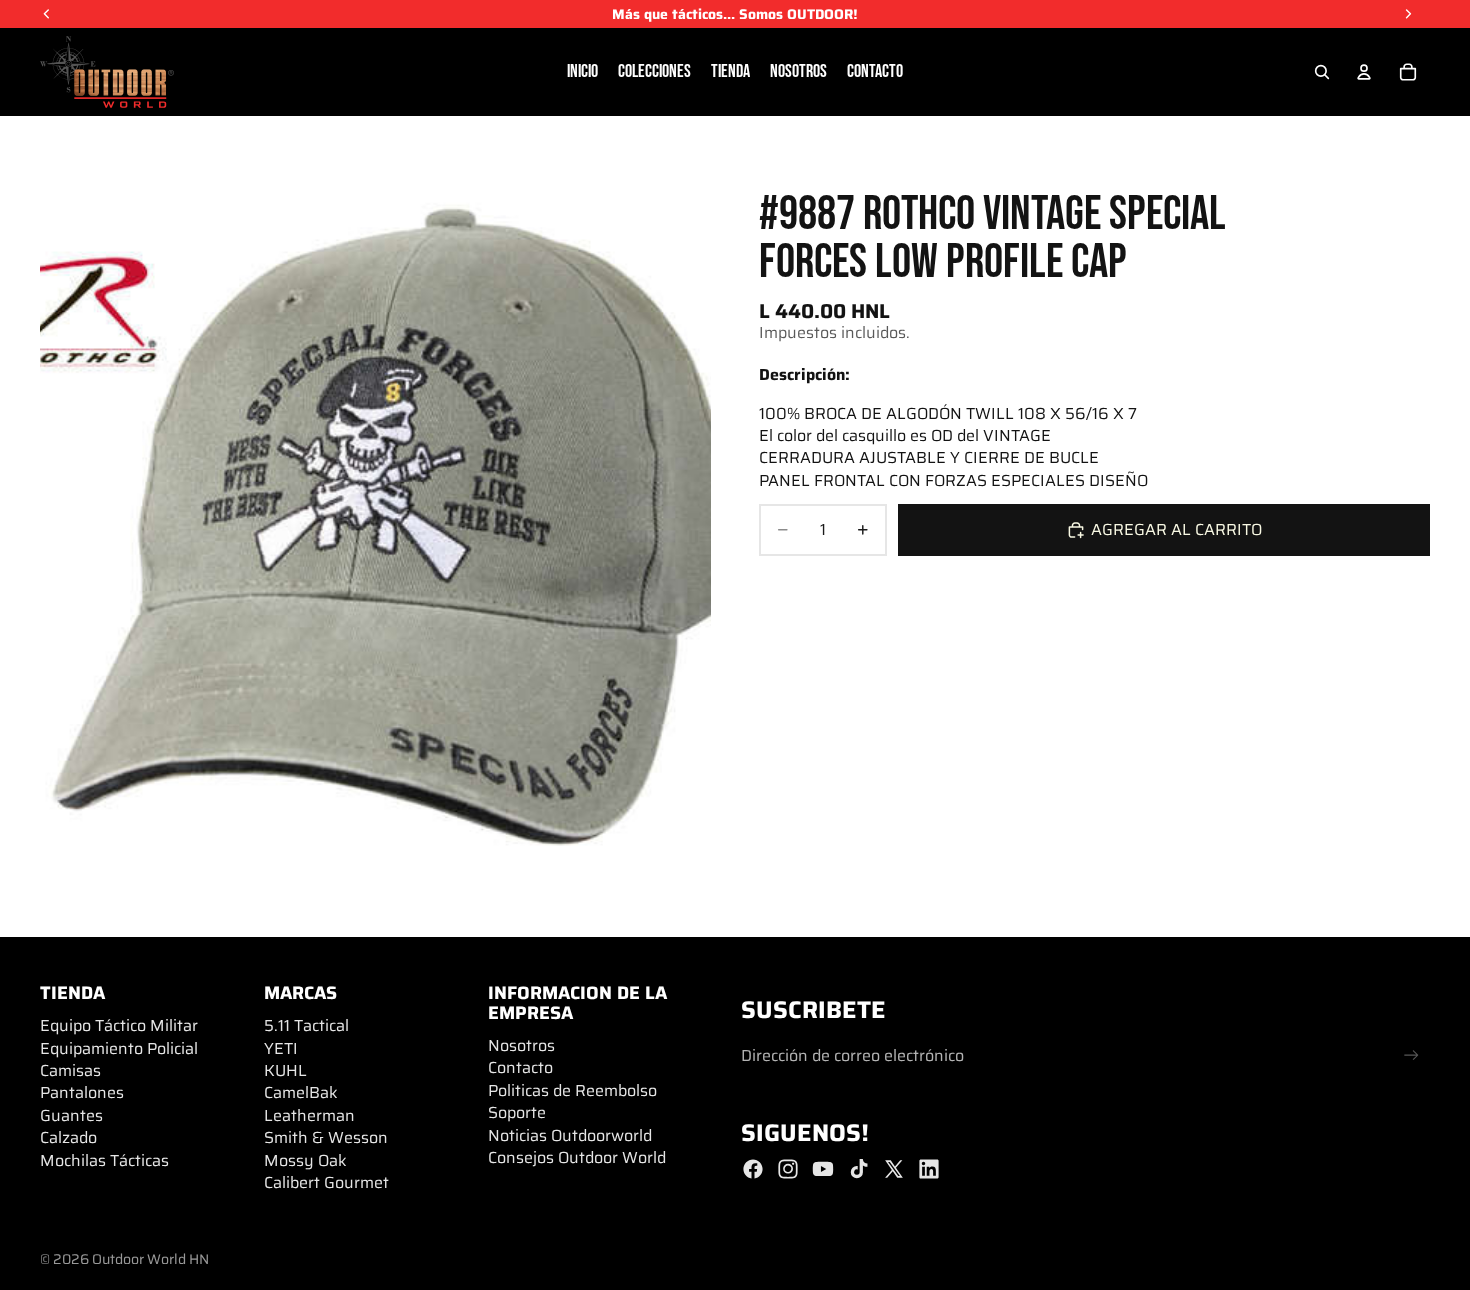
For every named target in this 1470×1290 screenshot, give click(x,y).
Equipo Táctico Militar (119, 1025)
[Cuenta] (1364, 72)
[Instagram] (788, 1169)
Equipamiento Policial (119, 1048)
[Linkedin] (929, 1169)
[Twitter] (894, 1169)
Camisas (70, 1070)
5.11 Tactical (306, 1025)
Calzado (68, 1137)
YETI (281, 1048)
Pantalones (82, 1092)
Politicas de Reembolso (572, 1090)
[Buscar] (1322, 72)
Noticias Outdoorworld (570, 1135)
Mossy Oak (305, 1160)
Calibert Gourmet (326, 1182)
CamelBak (301, 1092)
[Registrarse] (1411, 1055)
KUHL (285, 1070)
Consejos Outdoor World (577, 1157)
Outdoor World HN (150, 1259)
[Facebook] (753, 1169)
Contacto (520, 1067)
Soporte (517, 1112)
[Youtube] (823, 1169)
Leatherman (309, 1115)
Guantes (71, 1115)
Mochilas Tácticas (104, 1160)
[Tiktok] (859, 1169)
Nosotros (521, 1045)
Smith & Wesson (326, 1137)
